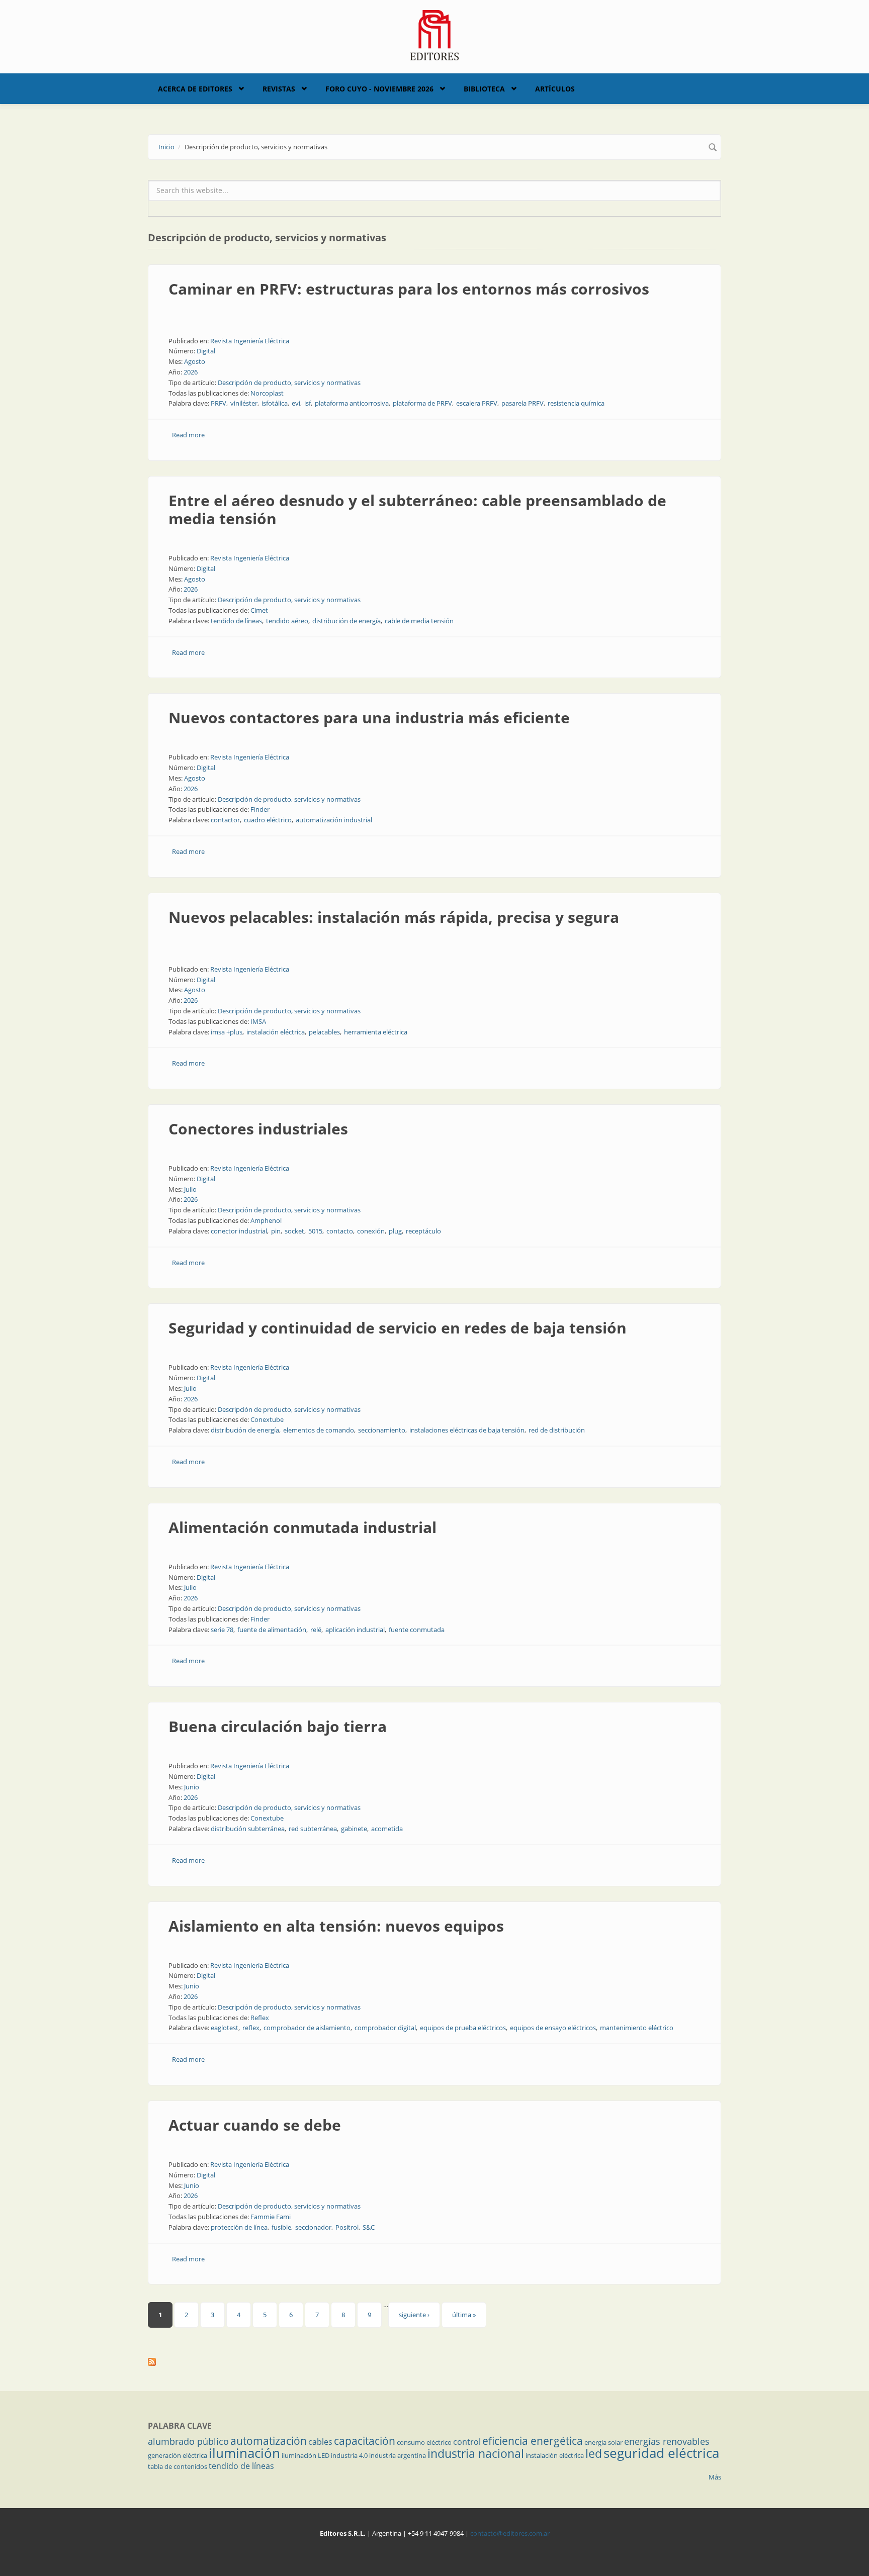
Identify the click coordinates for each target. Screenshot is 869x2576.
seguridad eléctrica (661, 2453)
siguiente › (414, 2315)
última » (464, 2315)
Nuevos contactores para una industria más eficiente (369, 718)
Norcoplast (267, 393)
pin (276, 1231)
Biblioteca (484, 89)
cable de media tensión (419, 621)
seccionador (313, 2227)
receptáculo (423, 1231)
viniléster (244, 403)
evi (296, 403)
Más (715, 2477)
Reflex (260, 2018)
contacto (340, 1231)
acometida (387, 1829)
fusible (281, 2227)
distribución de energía (346, 621)
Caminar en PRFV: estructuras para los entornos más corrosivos (409, 289)
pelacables (324, 1032)
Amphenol (266, 1220)
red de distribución (557, 1430)
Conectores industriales (258, 1129)
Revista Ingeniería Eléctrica (250, 341)
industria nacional (476, 2453)
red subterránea (313, 1829)
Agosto (195, 361)
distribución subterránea (248, 1829)
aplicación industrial (355, 1630)
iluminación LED (306, 2455)
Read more (188, 435)
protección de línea (239, 2227)
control (467, 2442)
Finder (260, 809)
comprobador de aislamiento (307, 2028)
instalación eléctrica (276, 1032)
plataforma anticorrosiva (352, 403)
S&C (369, 2227)
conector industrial (239, 1231)
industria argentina (398, 2455)
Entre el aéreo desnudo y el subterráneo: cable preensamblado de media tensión (417, 509)
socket (294, 1231)
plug (395, 1231)
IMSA (258, 1021)
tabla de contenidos (178, 2466)
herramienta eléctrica (376, 1032)
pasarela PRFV (523, 403)
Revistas (279, 89)
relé (316, 1630)
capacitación (365, 2441)
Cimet (259, 610)
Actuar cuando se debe (255, 2125)
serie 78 (222, 1630)
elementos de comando (319, 1430)
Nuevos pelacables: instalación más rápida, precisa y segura (394, 917)
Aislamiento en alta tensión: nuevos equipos (336, 1926)
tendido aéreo (287, 621)
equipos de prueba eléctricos (463, 2028)
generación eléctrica (178, 2455)
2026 (191, 372)
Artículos (555, 89)
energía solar (603, 2442)
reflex (251, 2028)
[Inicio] (435, 34)
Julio (190, 1189)
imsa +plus (227, 1032)
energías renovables (667, 2441)
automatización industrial (334, 820)
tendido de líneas (236, 621)
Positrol (347, 2227)
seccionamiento (382, 1430)
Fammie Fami (271, 2217)
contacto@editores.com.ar (510, 2533)
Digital (206, 351)
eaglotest (225, 2028)
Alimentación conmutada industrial (302, 1527)
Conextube (267, 1419)
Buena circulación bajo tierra (278, 1726)
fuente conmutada (417, 1630)
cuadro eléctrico (268, 820)
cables (320, 2442)
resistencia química (576, 403)
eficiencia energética (533, 2441)
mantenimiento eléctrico (637, 2028)
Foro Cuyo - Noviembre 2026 (379, 89)
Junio (192, 1787)
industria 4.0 (349, 2455)
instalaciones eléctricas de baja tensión (467, 1430)
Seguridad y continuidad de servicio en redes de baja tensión (398, 1328)
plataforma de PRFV (422, 403)
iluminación (244, 2453)
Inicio (166, 147)
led (594, 2453)
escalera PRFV (477, 403)
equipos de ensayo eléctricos (553, 2028)
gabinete (354, 1829)
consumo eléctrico (424, 2442)
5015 (315, 1231)
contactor (225, 820)
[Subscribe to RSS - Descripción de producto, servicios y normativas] (434, 2362)
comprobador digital (385, 2028)
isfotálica (275, 403)
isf (308, 403)
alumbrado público (188, 2441)
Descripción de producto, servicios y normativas (289, 383)
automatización (269, 2441)
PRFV (219, 403)
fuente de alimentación (272, 1630)
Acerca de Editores (195, 89)
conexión (371, 1231)
